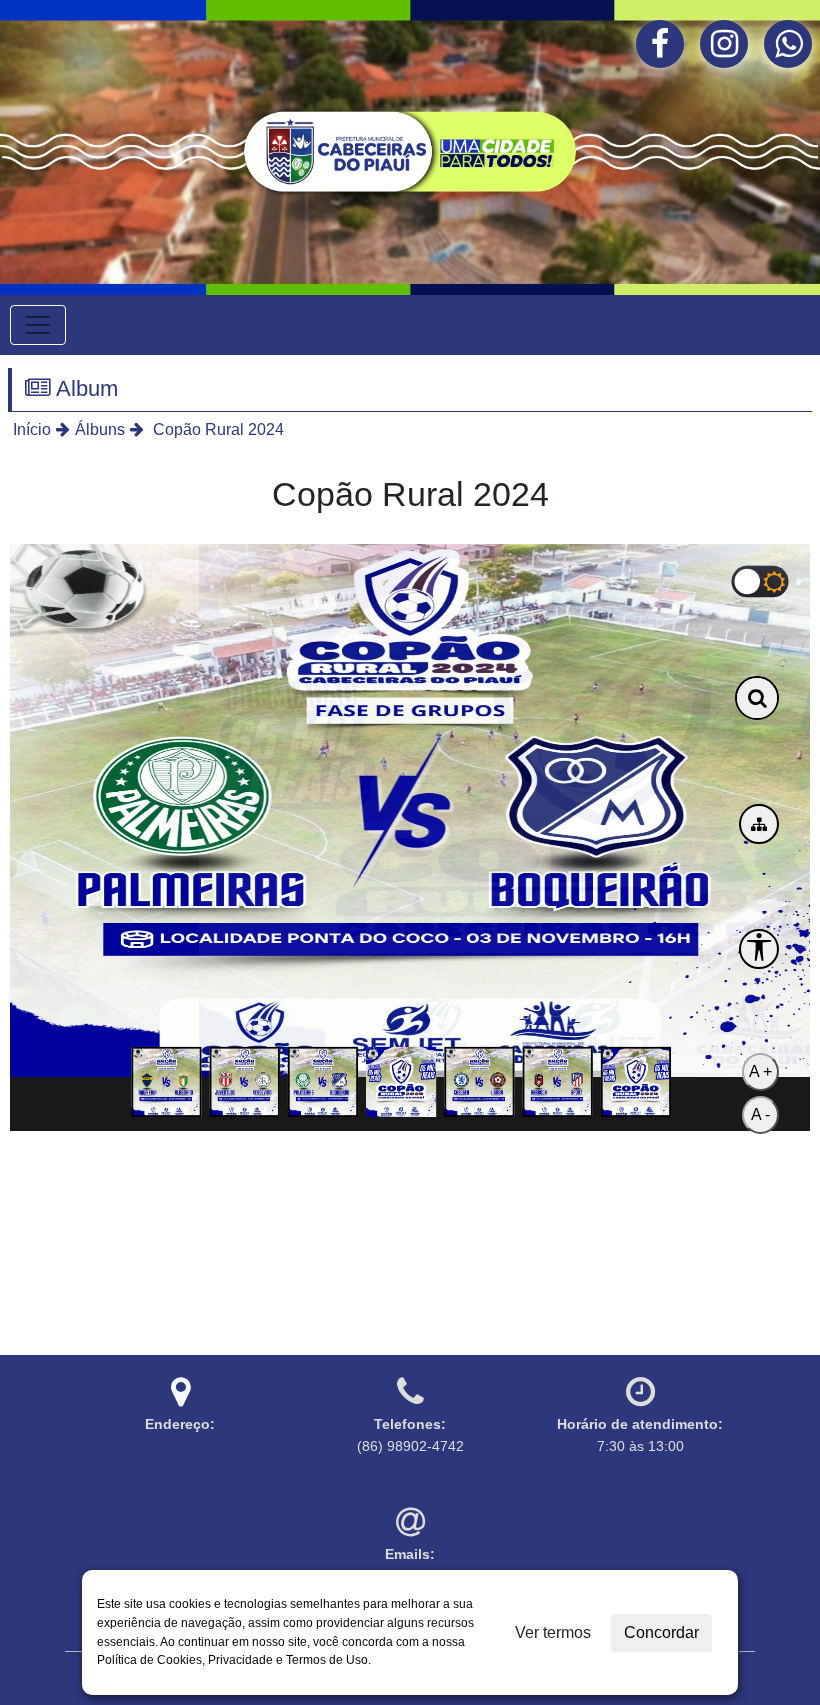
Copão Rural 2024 (216, 429)
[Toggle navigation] (38, 325)
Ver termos (553, 1632)
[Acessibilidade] (759, 949)
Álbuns (100, 429)
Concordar (661, 1632)
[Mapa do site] (759, 824)
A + (760, 1071)
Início (32, 429)
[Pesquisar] (757, 698)
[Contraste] (760, 581)
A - (760, 1114)
